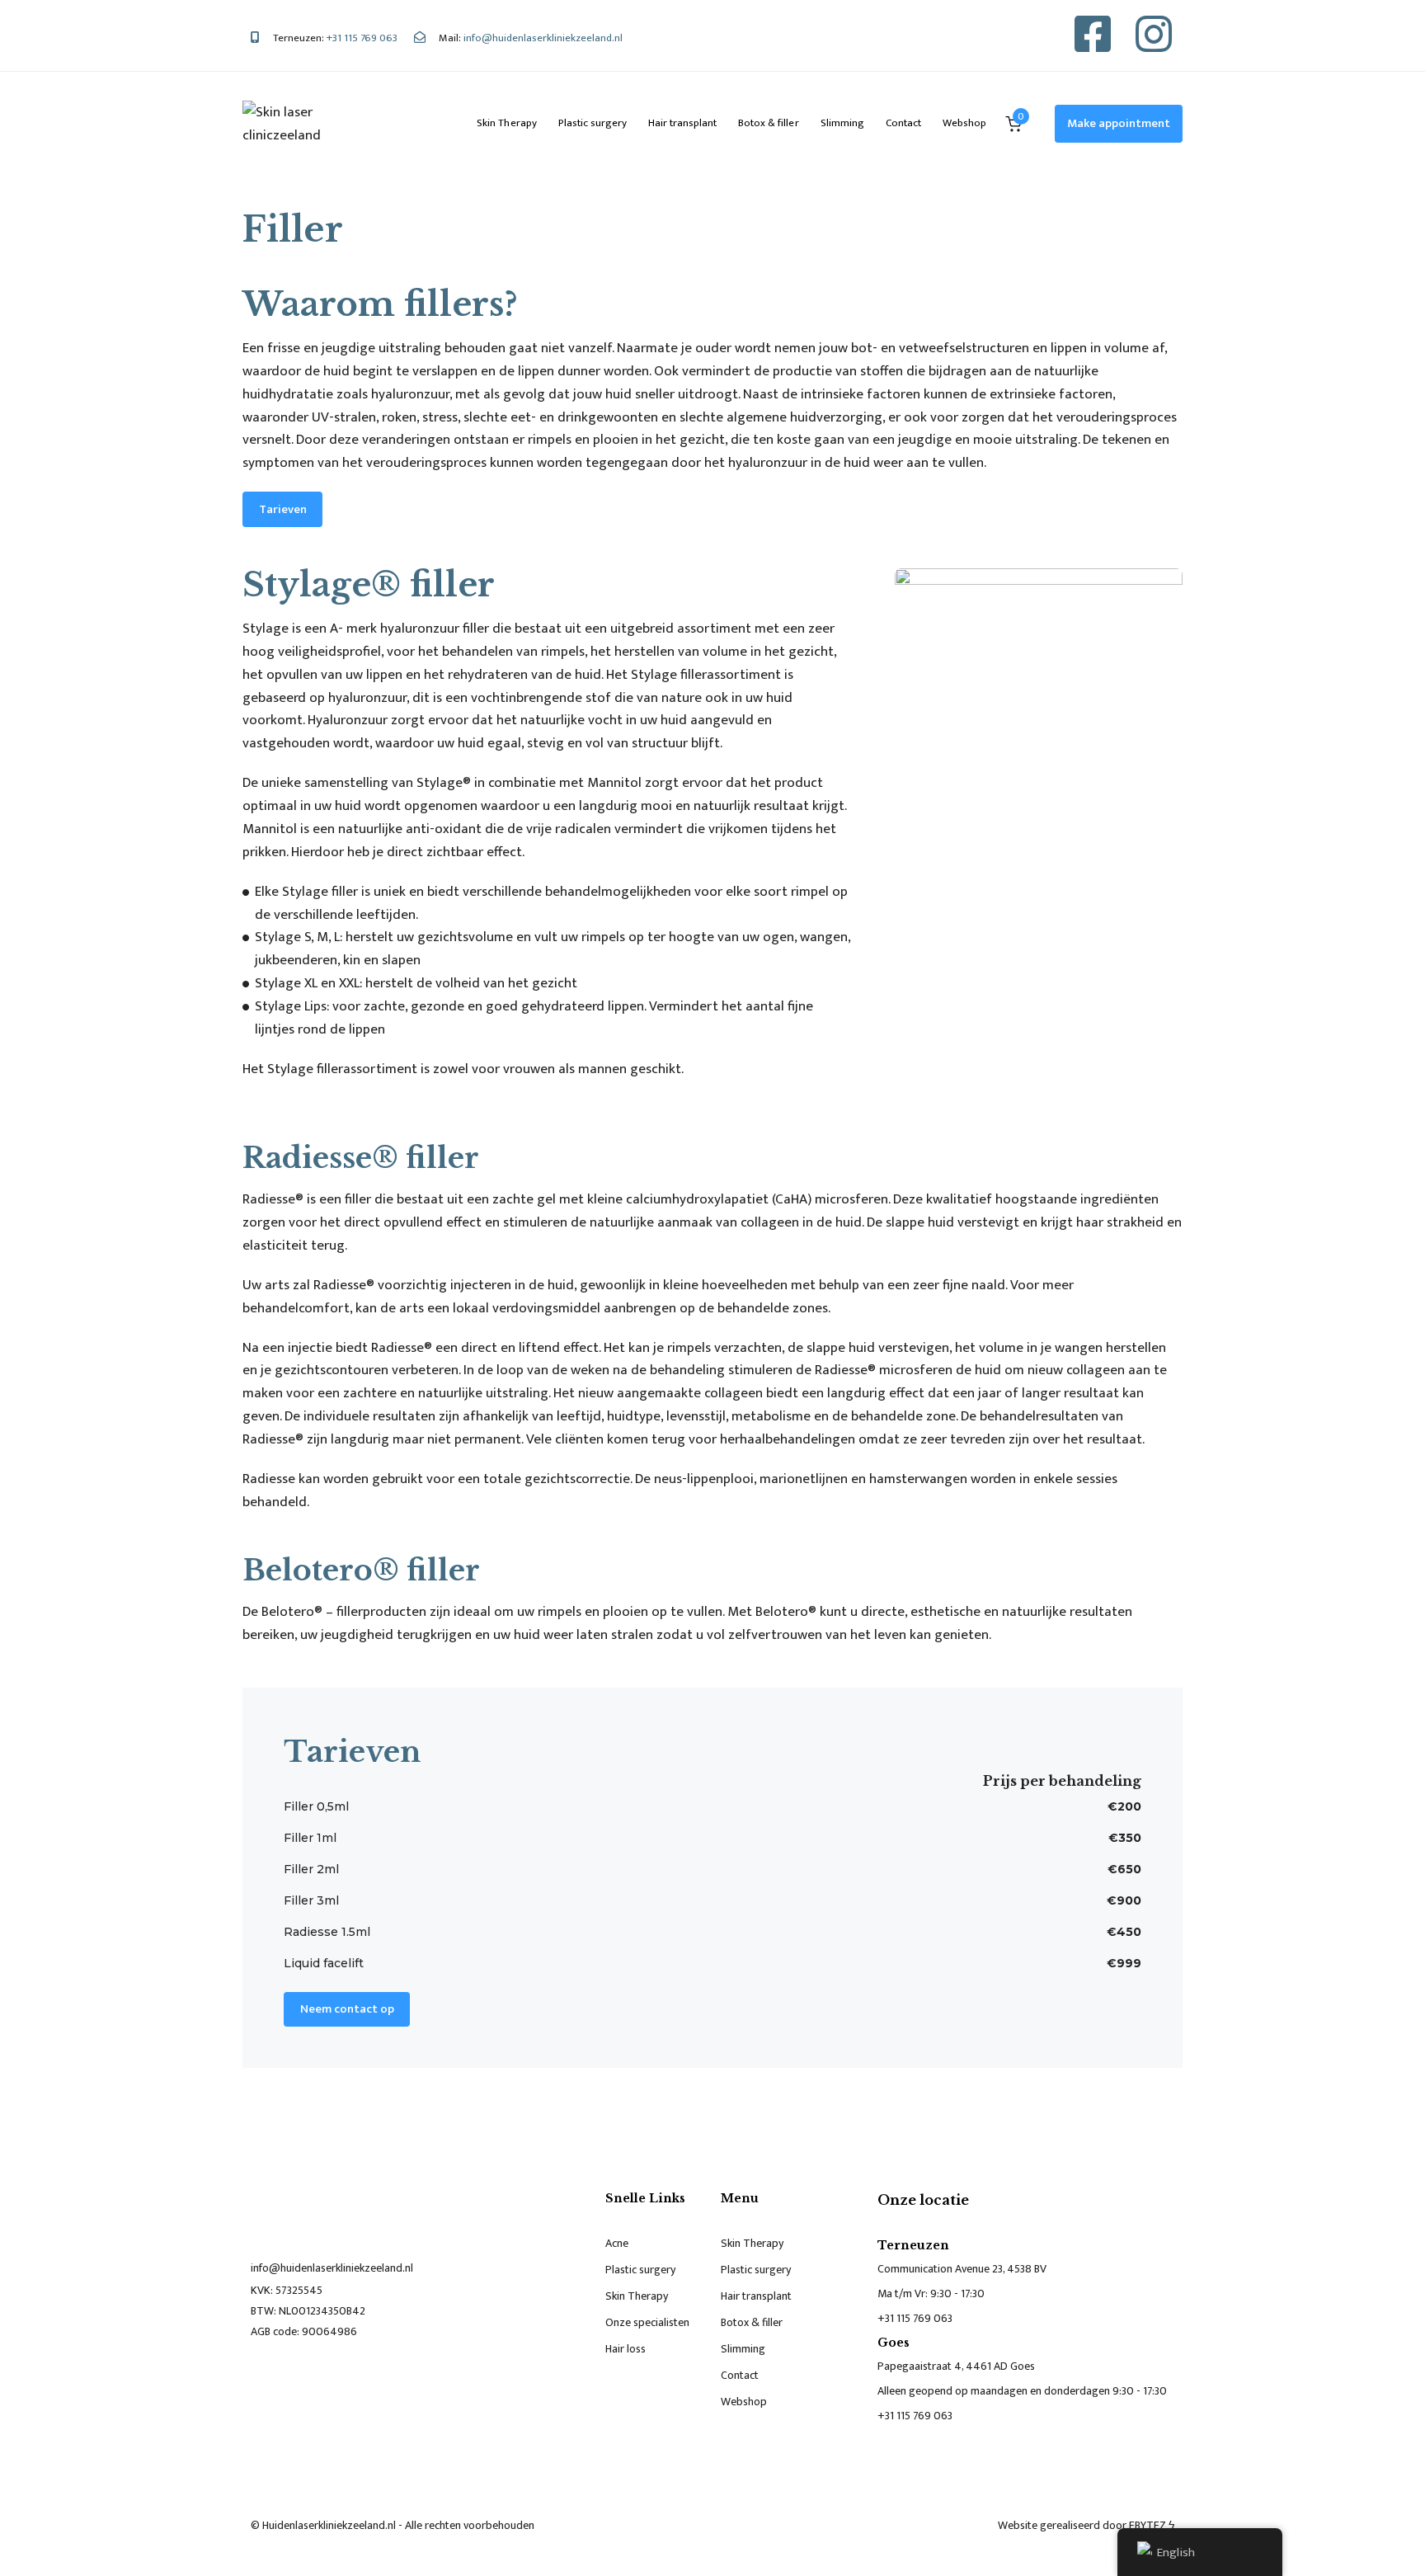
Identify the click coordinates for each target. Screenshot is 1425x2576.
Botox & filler (768, 123)
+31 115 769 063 (915, 2318)
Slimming (842, 123)
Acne (617, 2243)
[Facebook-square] (1093, 34)
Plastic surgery (593, 123)
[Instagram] (1154, 34)
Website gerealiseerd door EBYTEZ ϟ (1086, 2525)
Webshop (964, 123)
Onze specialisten (647, 2322)
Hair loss (625, 2349)
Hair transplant (682, 123)
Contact (903, 123)
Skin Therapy (506, 123)
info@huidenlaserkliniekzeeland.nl (332, 2268)
